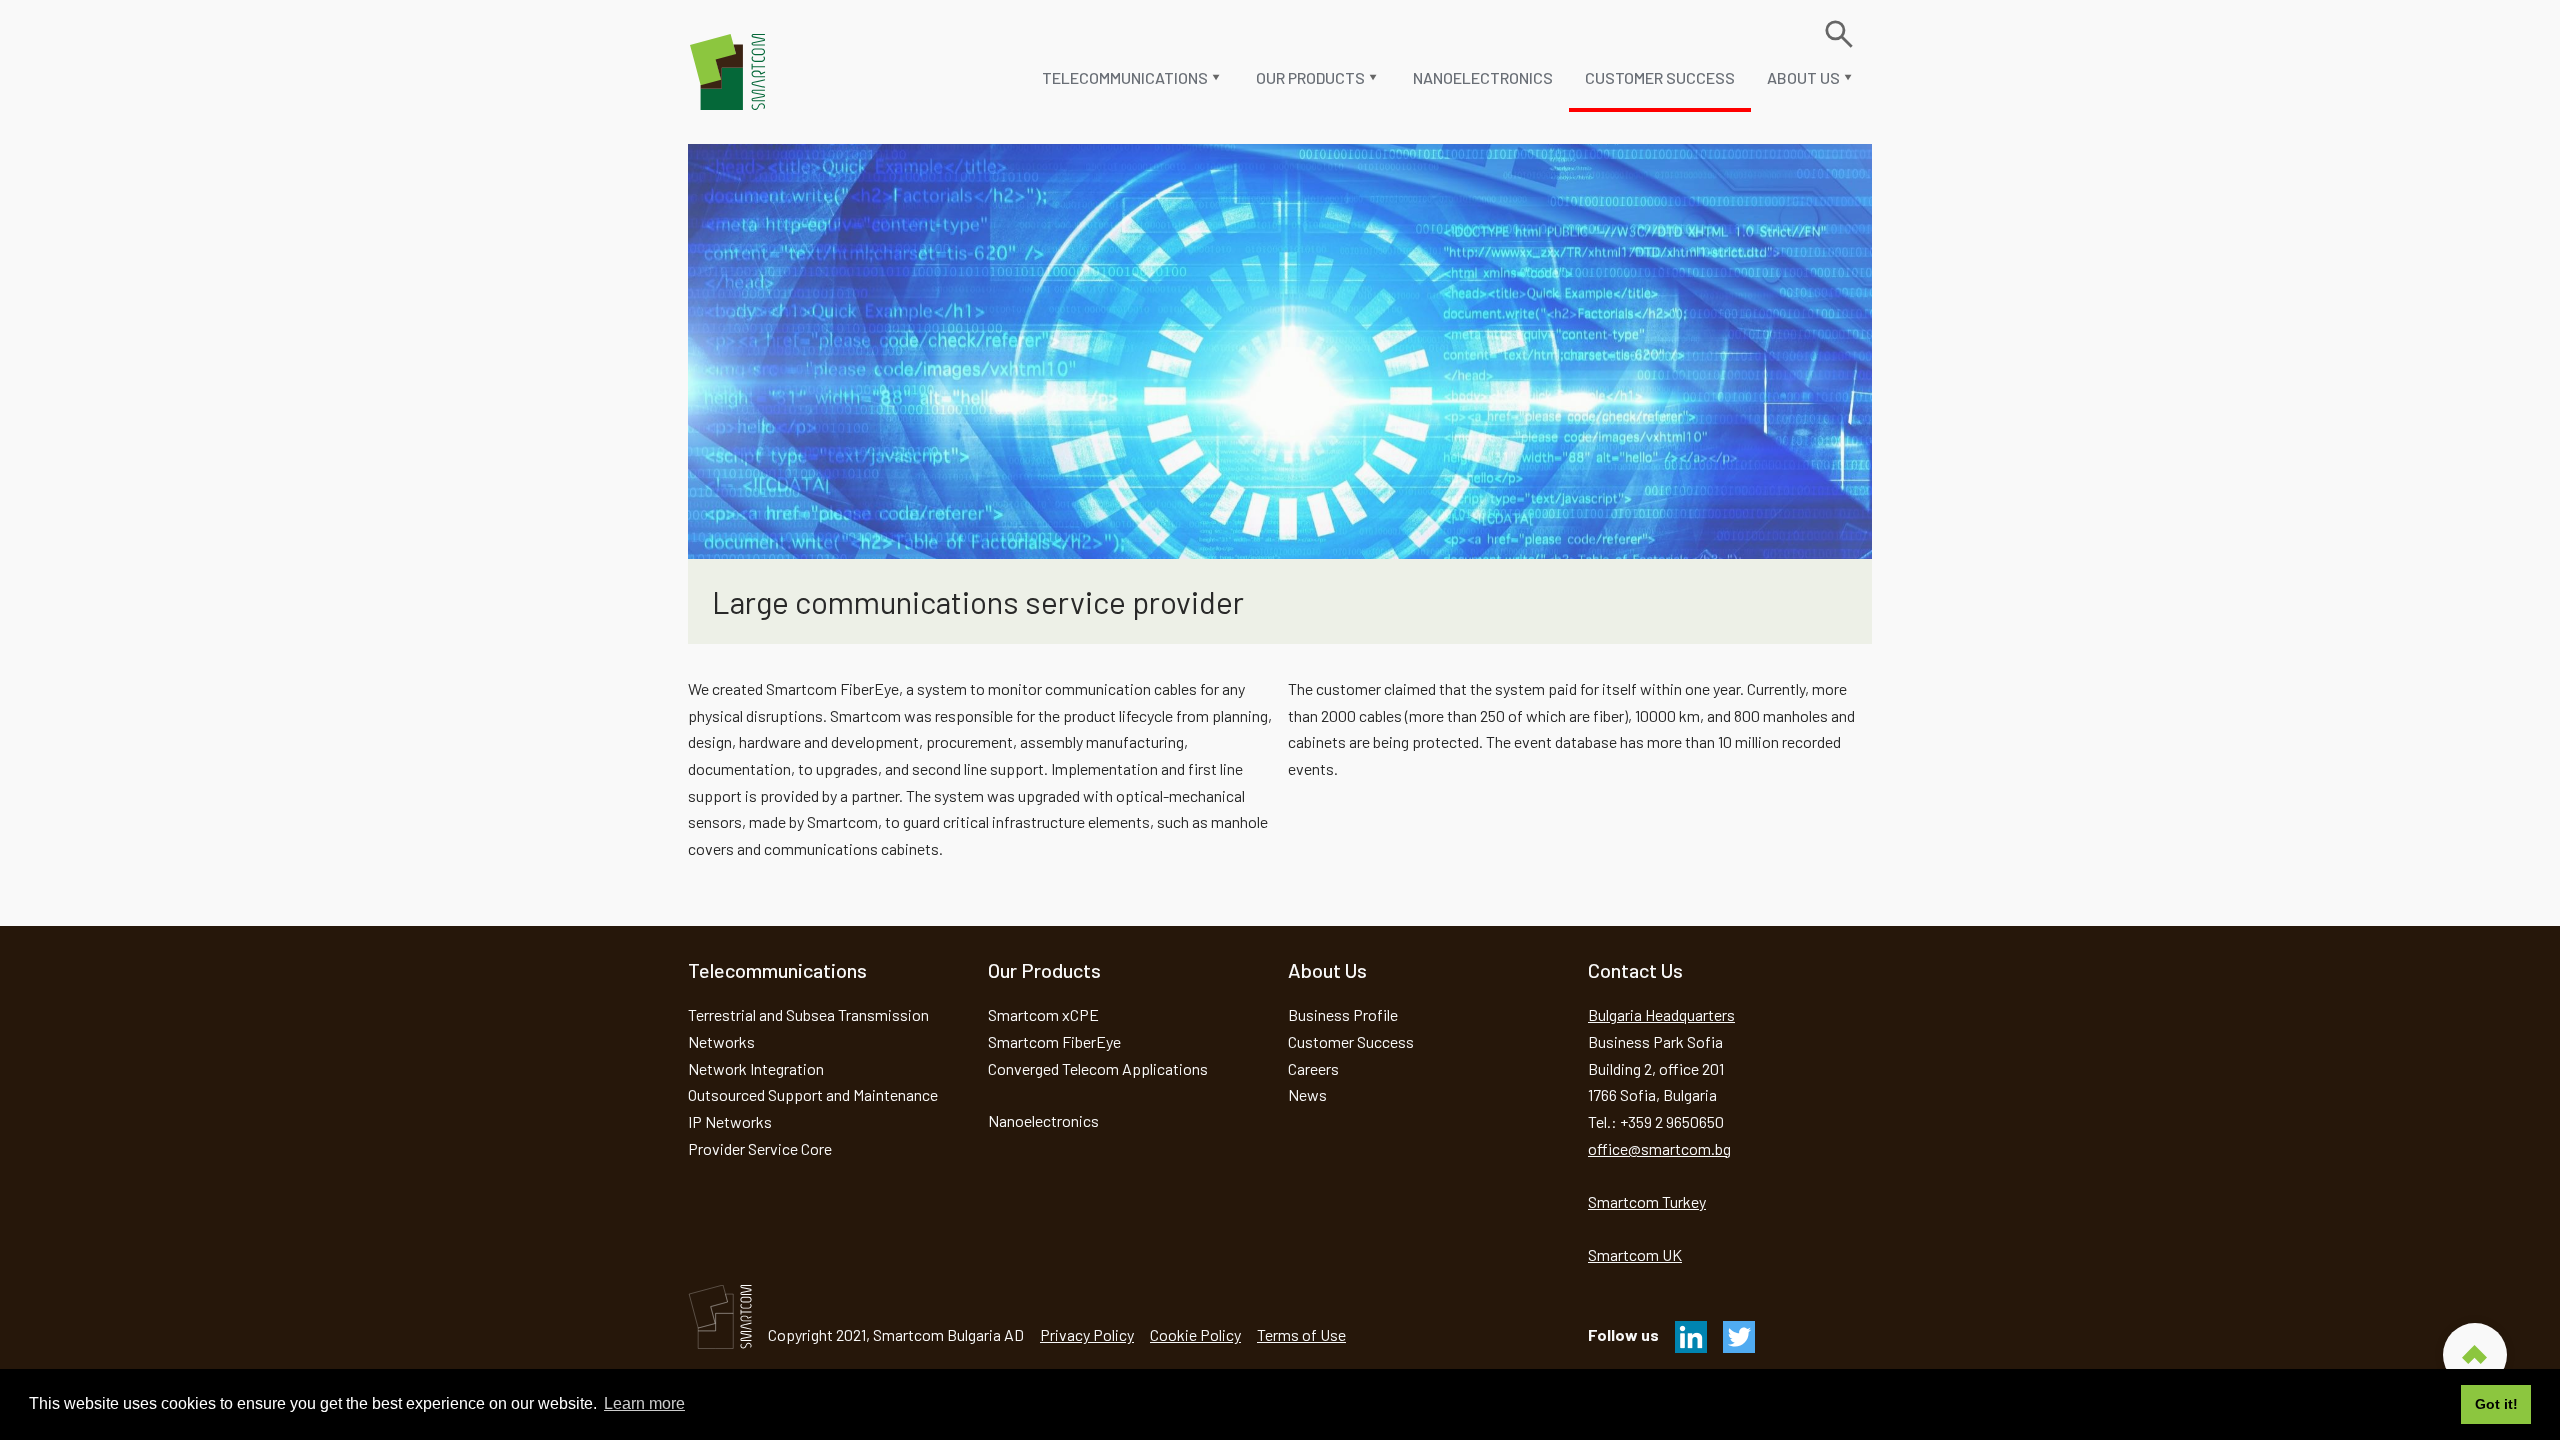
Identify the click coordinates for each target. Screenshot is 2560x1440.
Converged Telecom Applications (1098, 1068)
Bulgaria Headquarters (1661, 1014)
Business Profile (1343, 1014)
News (1307, 1094)
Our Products (1310, 77)
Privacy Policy (1087, 1334)
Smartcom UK (1635, 1254)
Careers (1313, 1068)
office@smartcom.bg (1659, 1148)
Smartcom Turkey (1647, 1201)
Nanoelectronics (1483, 77)
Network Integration (756, 1068)
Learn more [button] (644, 1403)
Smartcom (728, 72)
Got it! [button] (2496, 1404)
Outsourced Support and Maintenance (813, 1094)
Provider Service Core (760, 1148)
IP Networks (730, 1121)
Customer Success (1660, 77)
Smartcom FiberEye (1054, 1041)
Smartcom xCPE (1043, 1014)
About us (1803, 77)
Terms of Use (1301, 1334)
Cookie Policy (1195, 1334)
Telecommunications (1125, 77)
